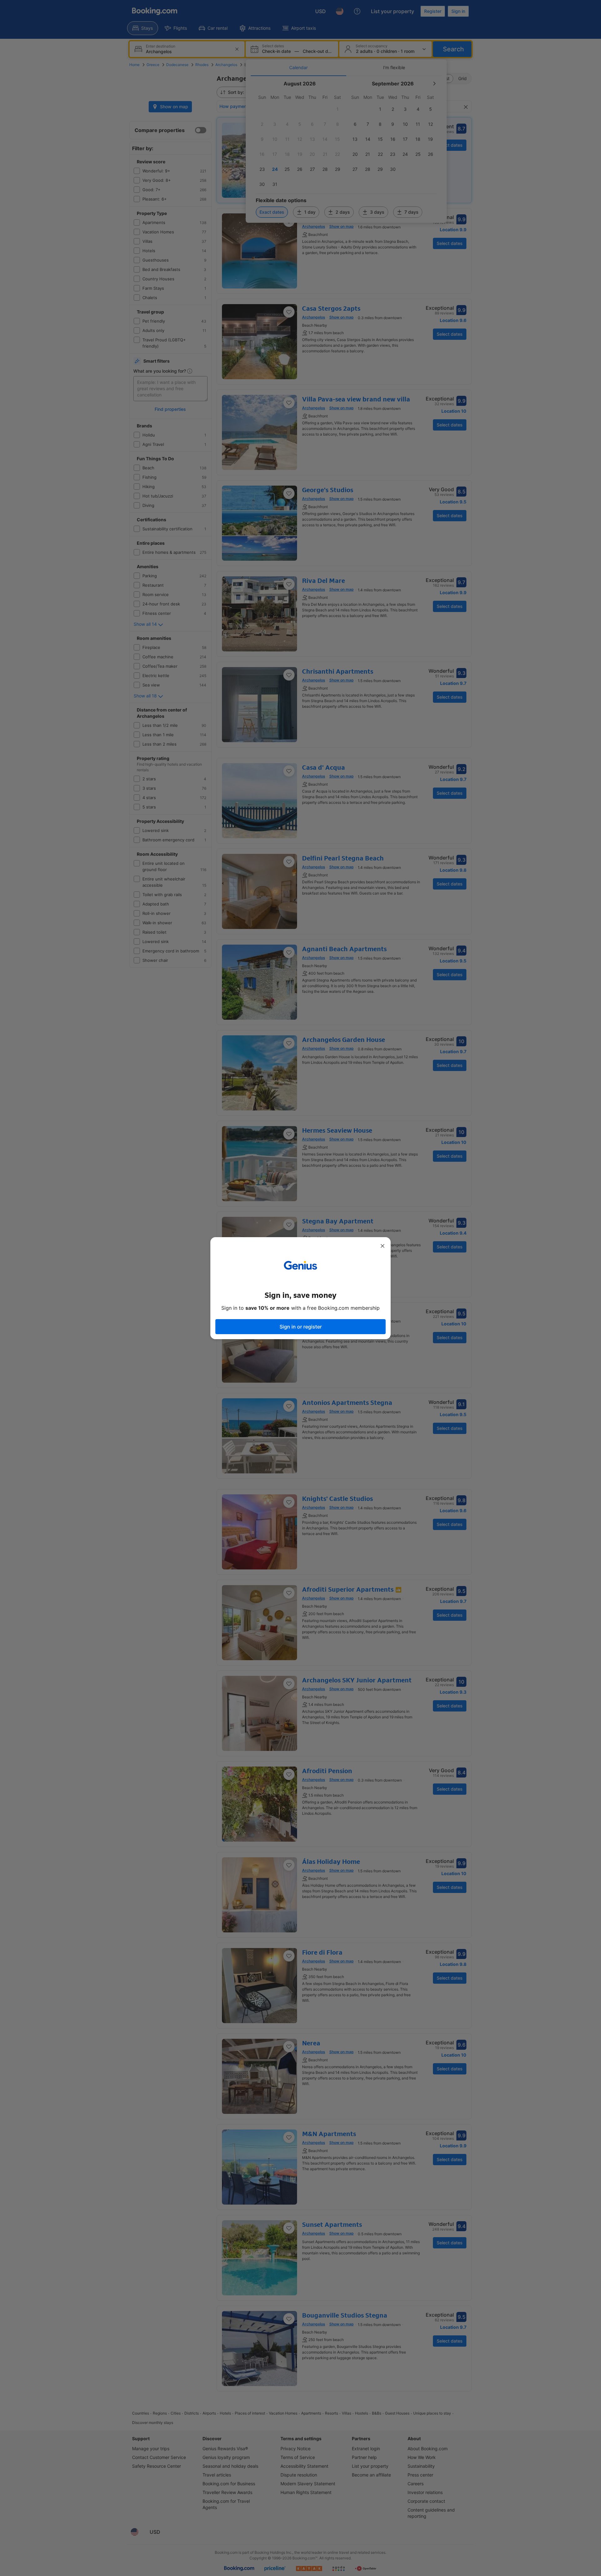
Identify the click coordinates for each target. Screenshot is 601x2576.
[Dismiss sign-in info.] (383, 1246)
